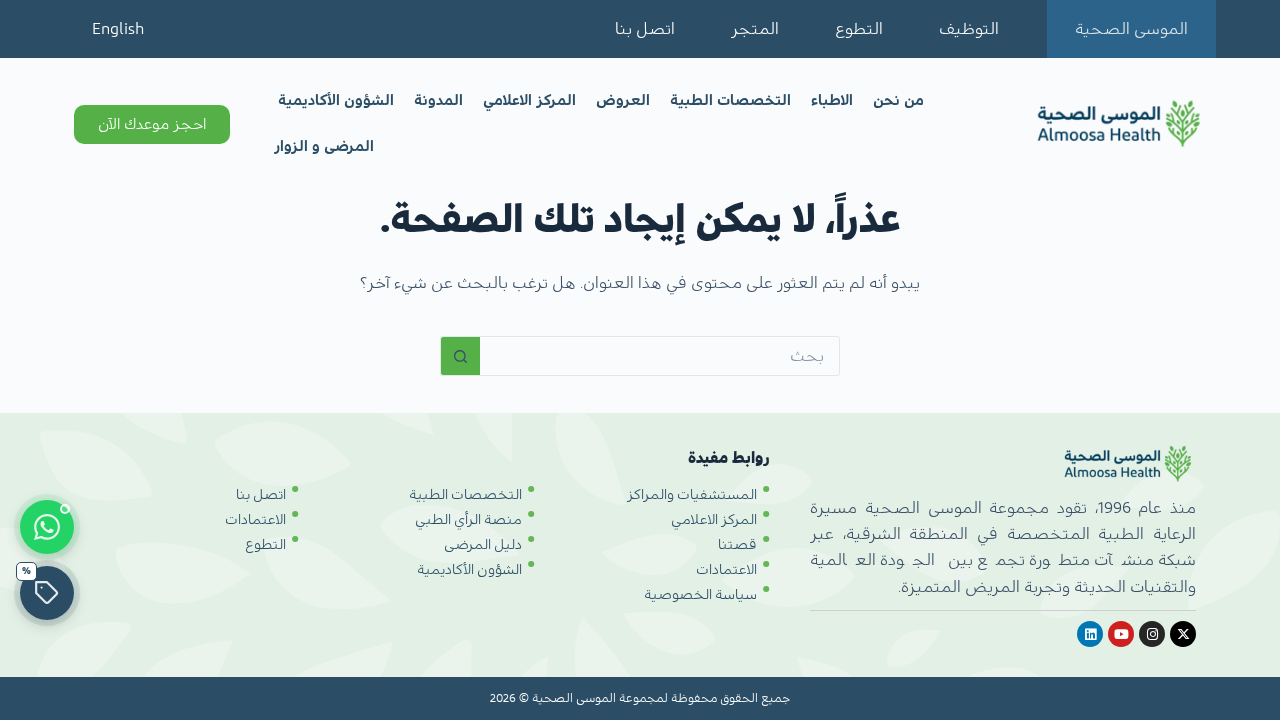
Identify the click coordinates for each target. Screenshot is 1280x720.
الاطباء (832, 100)
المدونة (438, 100)
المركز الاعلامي (529, 100)
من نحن (898, 100)
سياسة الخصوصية (700, 595)
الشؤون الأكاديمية (336, 100)
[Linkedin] (1090, 634)
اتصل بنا (645, 29)
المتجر (755, 29)
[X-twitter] (1183, 634)
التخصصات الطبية (730, 100)
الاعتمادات (726, 570)
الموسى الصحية (1131, 29)
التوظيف (969, 29)
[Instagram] (1152, 634)
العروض (623, 100)
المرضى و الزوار (324, 146)
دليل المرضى (483, 545)
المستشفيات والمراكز (692, 495)
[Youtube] (1121, 634)
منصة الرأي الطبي (468, 520)
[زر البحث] (460, 356)
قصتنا (737, 545)
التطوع (859, 29)
